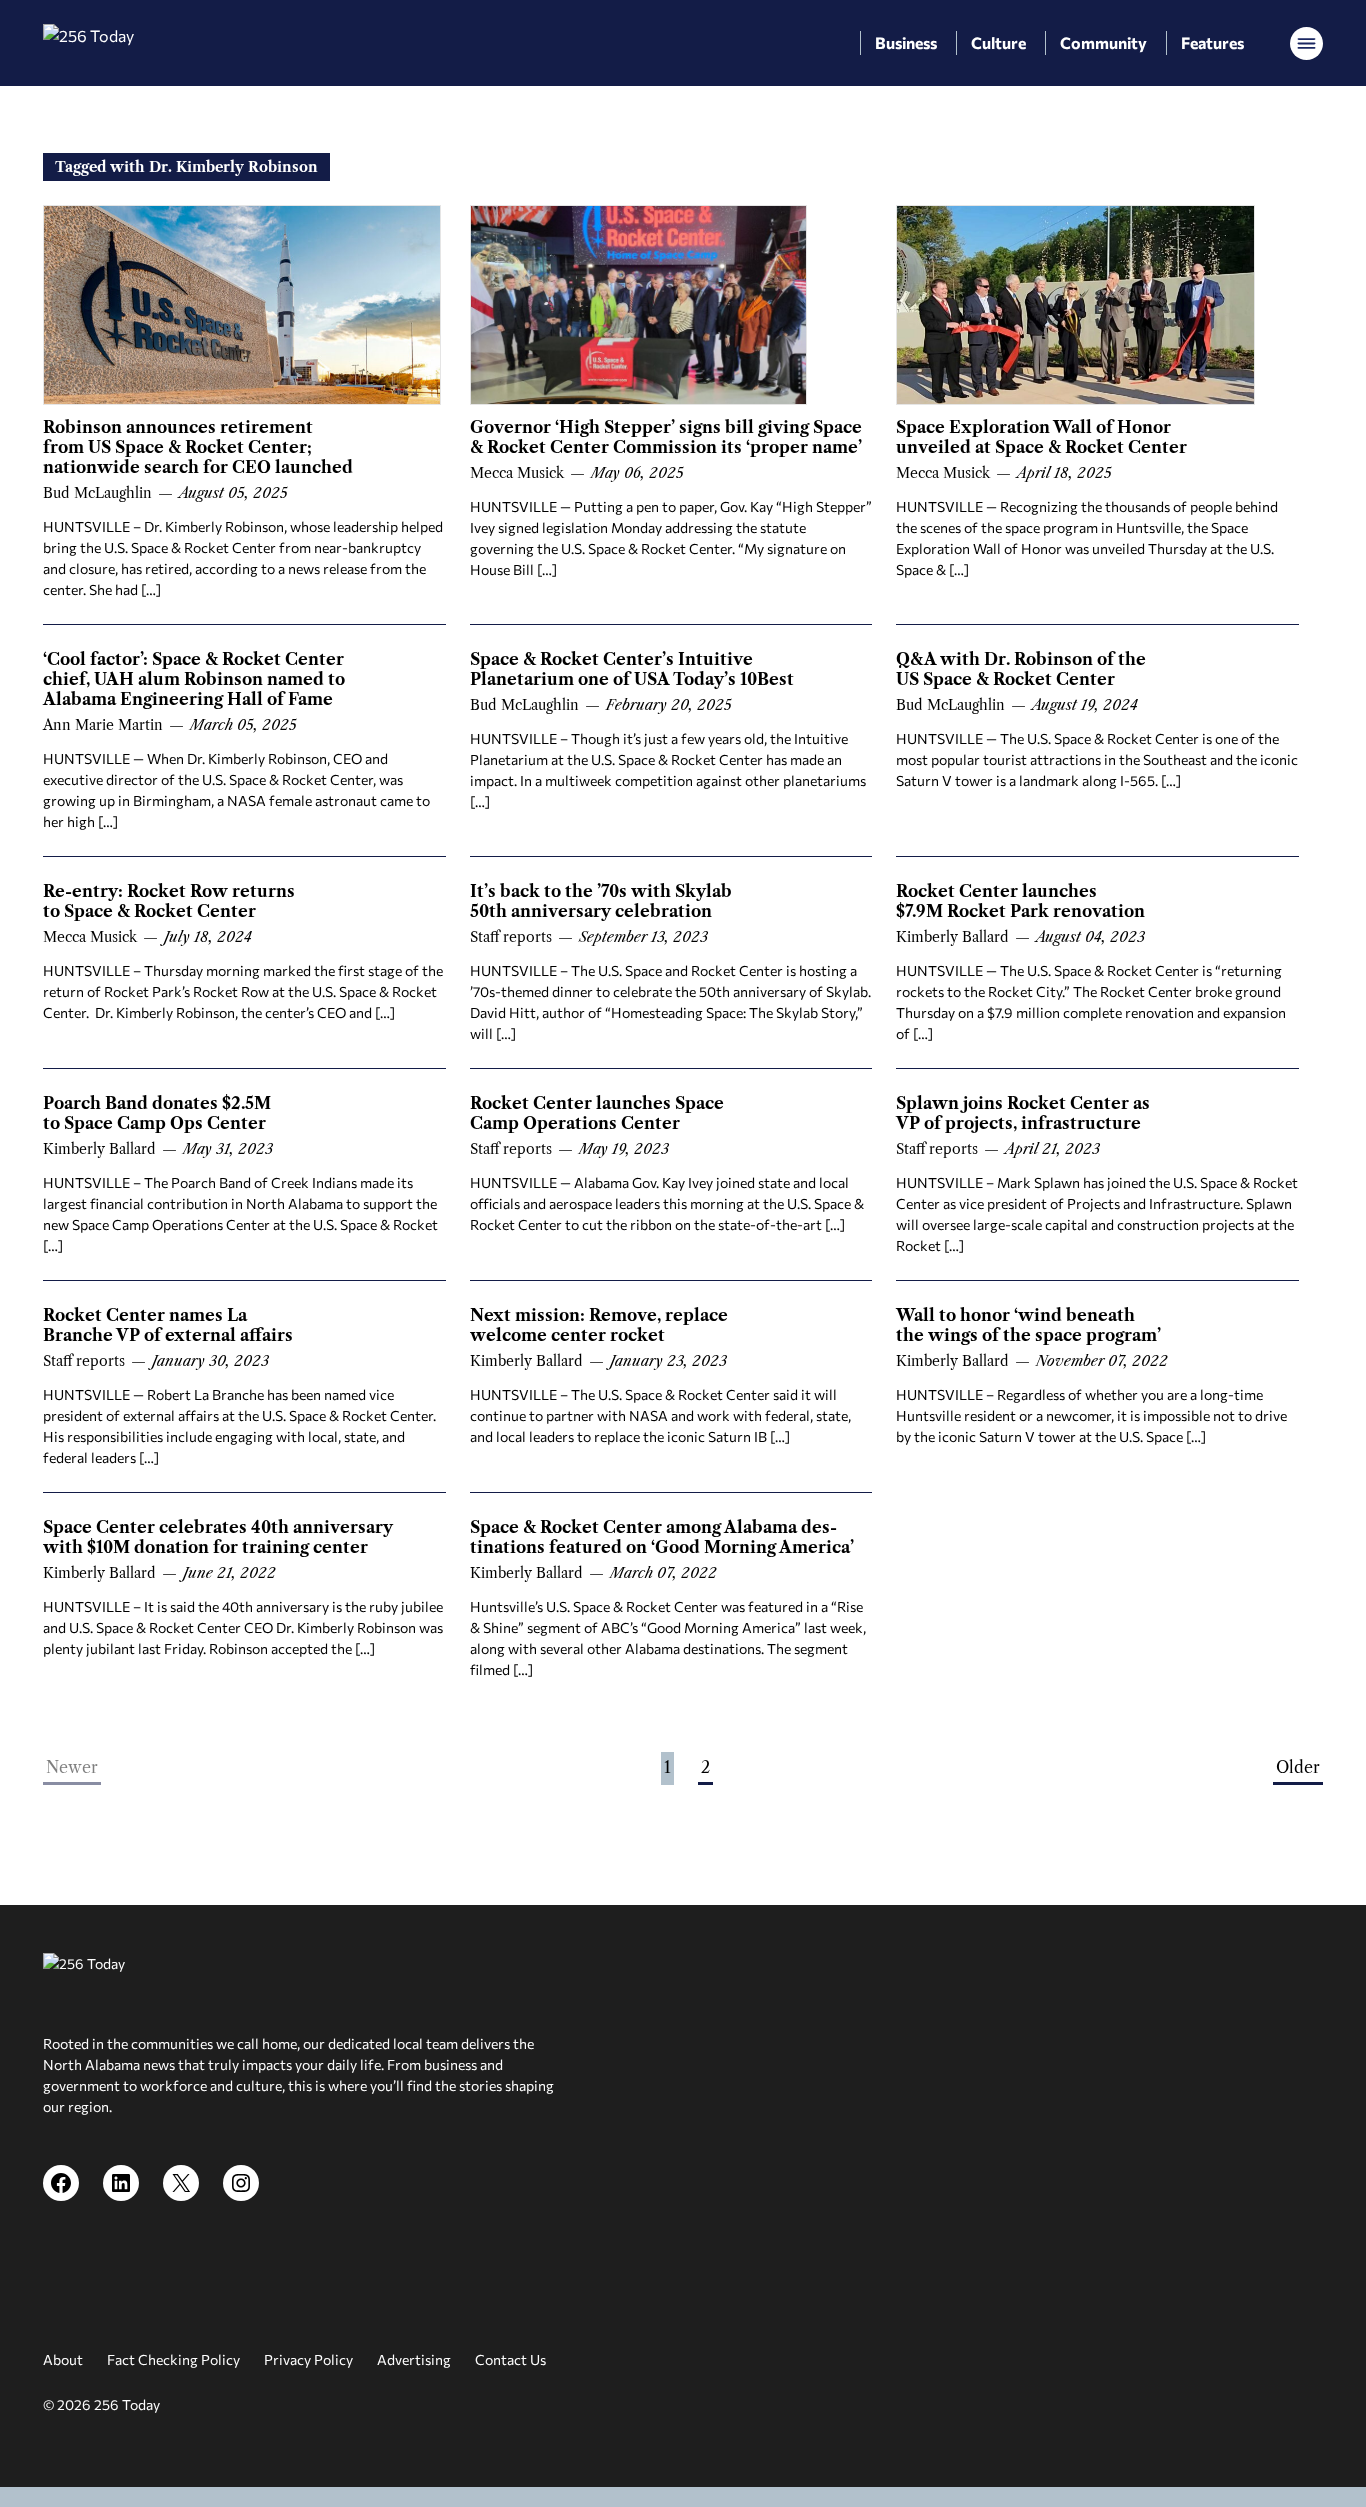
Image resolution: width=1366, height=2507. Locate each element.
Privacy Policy (308, 2359)
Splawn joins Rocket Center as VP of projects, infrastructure (1023, 1113)
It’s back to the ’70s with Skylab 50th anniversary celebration (601, 901)
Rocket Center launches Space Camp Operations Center (597, 1113)
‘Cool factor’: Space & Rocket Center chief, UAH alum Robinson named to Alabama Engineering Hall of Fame (194, 679)
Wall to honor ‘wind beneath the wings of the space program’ (1028, 1325)
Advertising (414, 2359)
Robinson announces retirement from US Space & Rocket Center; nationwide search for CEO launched (198, 447)
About (63, 2359)
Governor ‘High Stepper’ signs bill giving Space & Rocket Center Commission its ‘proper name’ (666, 437)
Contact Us (510, 2359)
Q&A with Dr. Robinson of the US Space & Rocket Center (1021, 669)
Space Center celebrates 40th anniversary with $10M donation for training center (218, 1537)
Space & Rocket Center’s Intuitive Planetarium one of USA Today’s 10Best (632, 669)
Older (1298, 1767)
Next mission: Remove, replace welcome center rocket (599, 1325)
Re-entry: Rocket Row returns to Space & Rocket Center (169, 901)
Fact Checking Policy (173, 2359)
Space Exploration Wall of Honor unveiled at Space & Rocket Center (1041, 437)
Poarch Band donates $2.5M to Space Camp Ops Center (157, 1113)
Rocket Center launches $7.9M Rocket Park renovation (1020, 901)
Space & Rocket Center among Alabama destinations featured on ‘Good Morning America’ (662, 1537)
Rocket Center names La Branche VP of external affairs (168, 1325)
